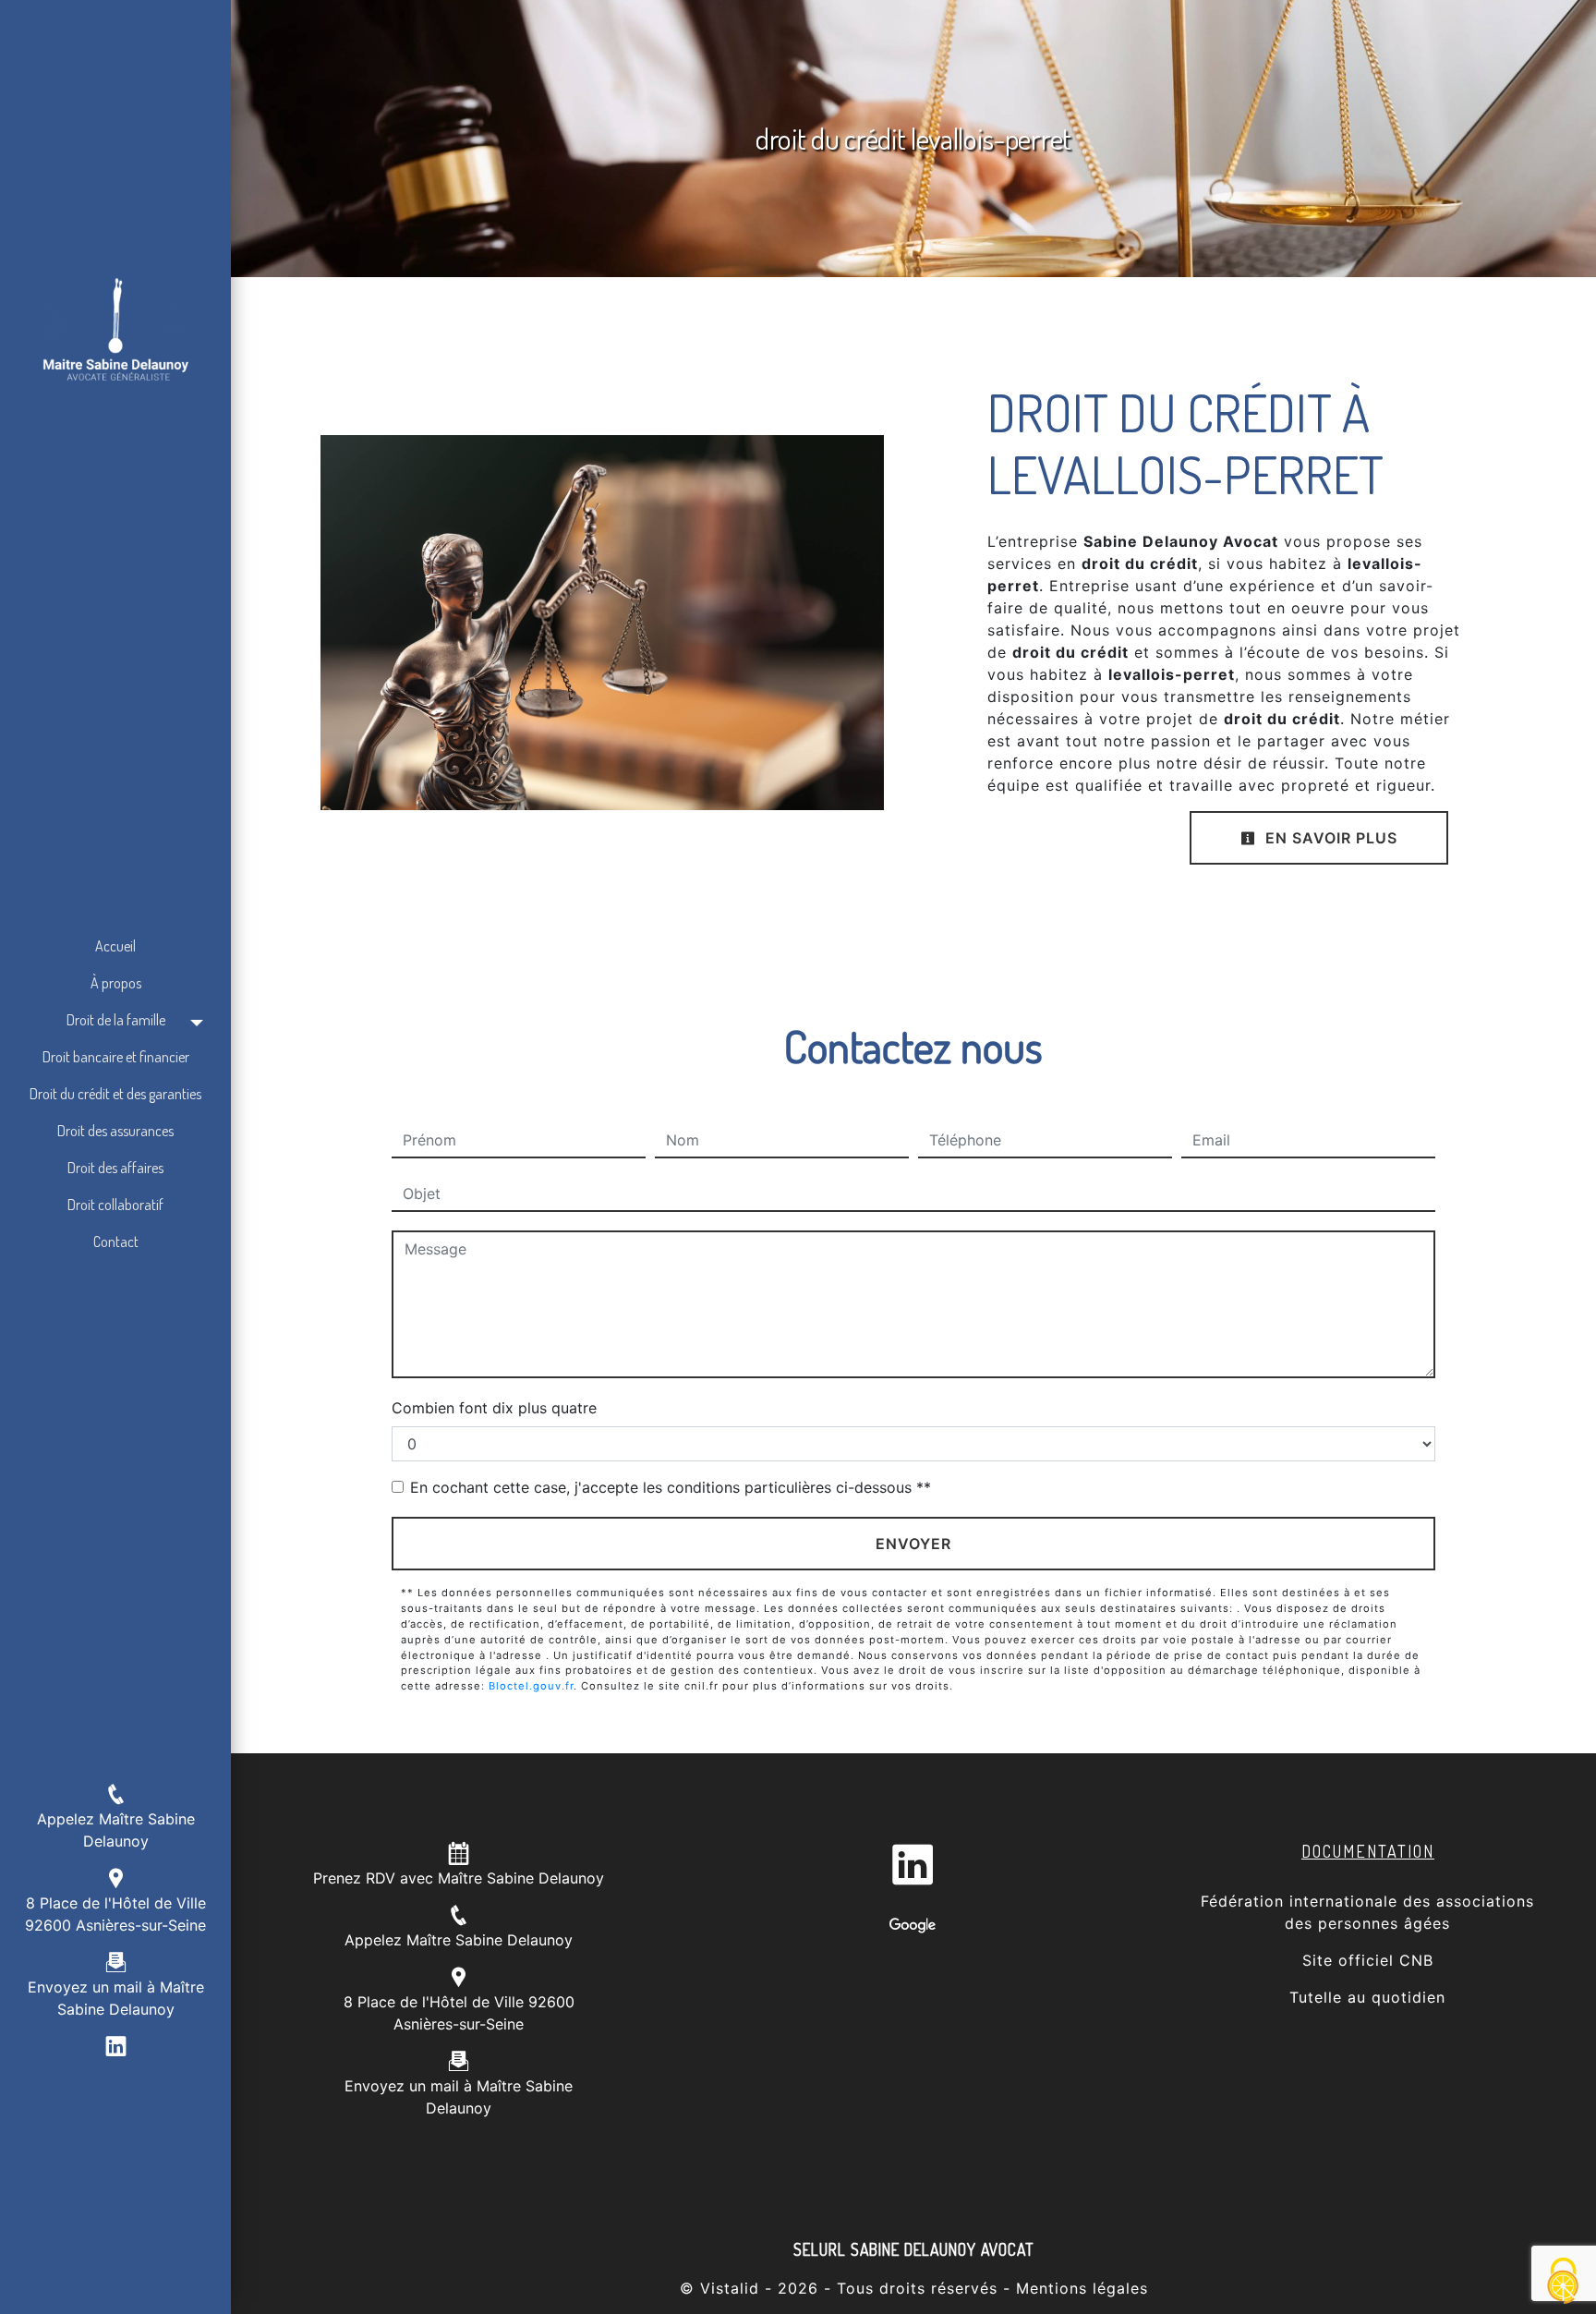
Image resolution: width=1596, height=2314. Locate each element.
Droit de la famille (116, 1020)
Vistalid (730, 2288)
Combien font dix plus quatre (494, 1408)
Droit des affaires (115, 1168)
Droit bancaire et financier (116, 1057)
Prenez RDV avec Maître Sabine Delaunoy (459, 1878)
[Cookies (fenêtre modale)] (1564, 2282)
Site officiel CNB (1368, 1960)
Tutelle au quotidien (1367, 1997)
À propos (116, 983)
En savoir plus (1329, 838)
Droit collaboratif (115, 1205)
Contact (116, 1242)
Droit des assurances (115, 1131)
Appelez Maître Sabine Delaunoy (459, 1940)
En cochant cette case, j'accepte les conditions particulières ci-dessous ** (671, 1487)
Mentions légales (1079, 2288)
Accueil (115, 946)
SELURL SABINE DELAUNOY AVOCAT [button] (914, 2249)
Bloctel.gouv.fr (531, 1686)
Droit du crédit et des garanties (115, 1094)
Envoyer (913, 1544)
